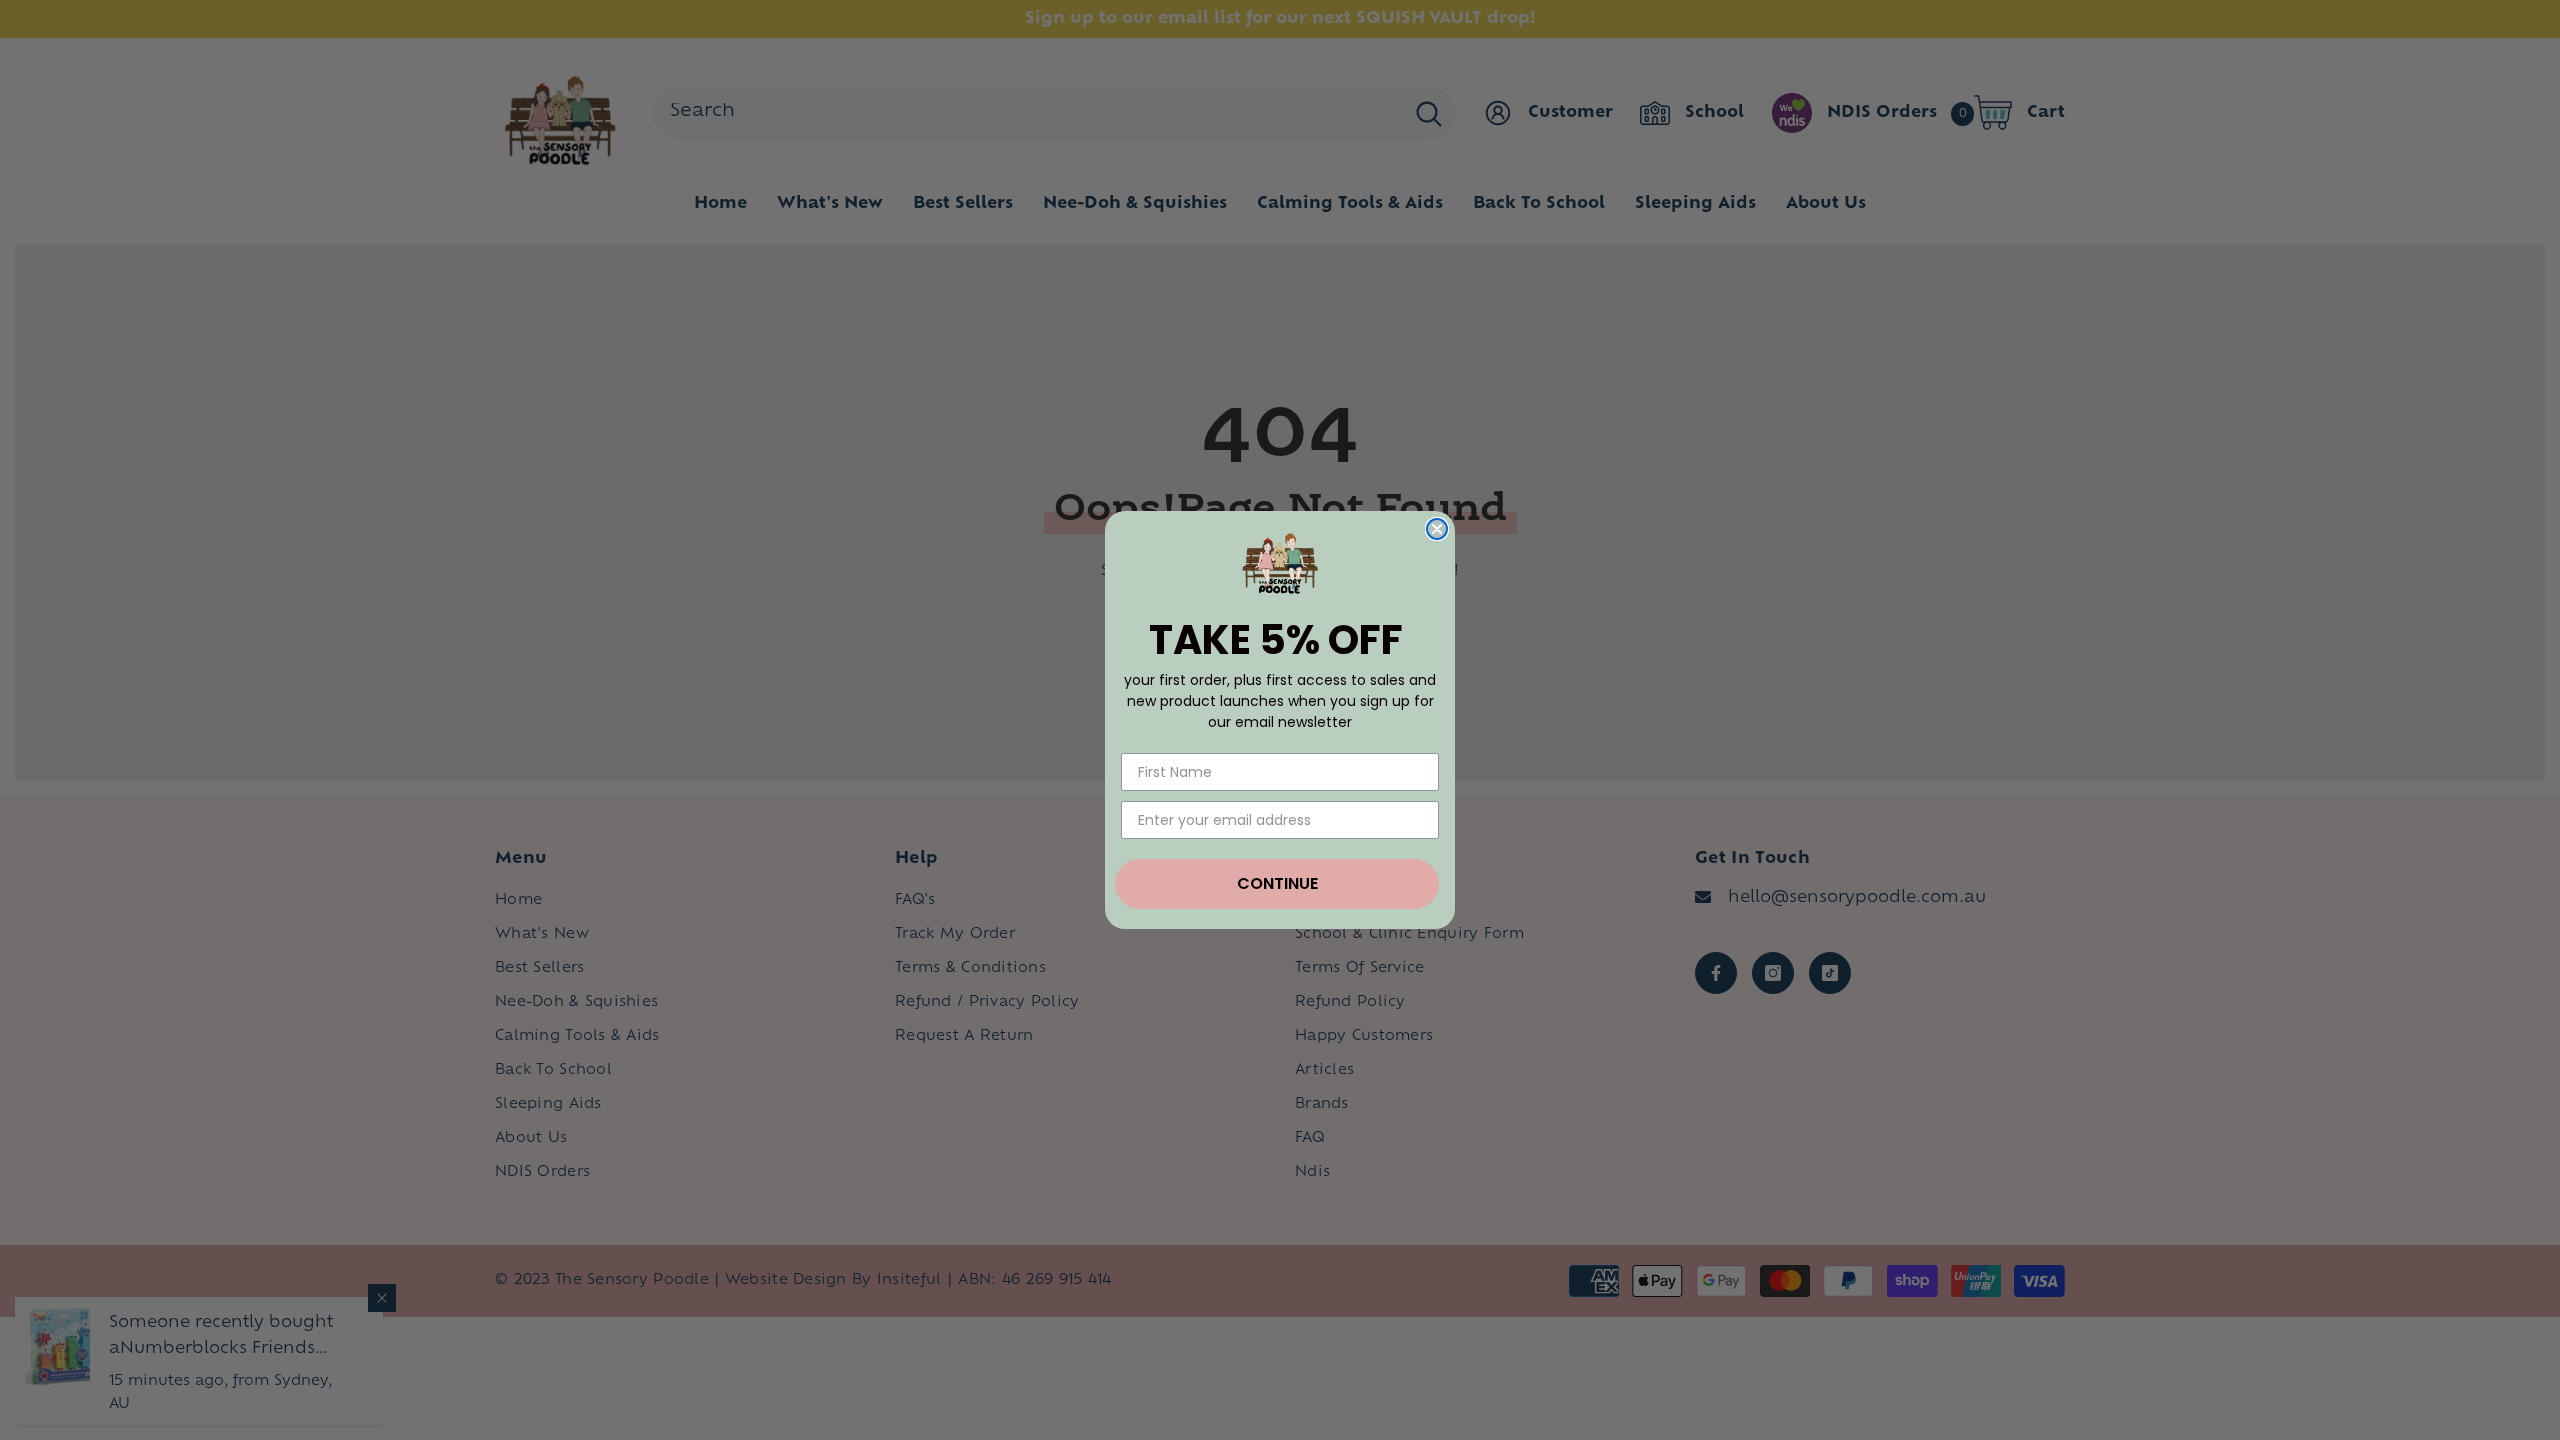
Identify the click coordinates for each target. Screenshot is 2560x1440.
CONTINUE (1277, 883)
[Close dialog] (1437, 529)
